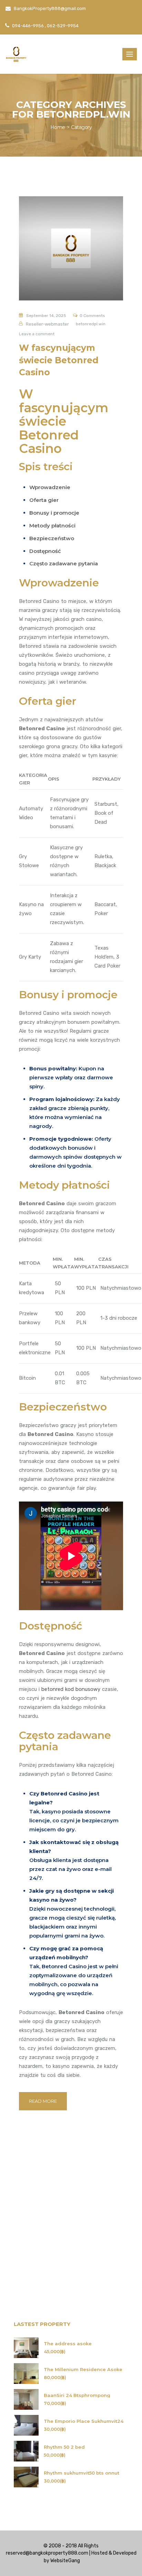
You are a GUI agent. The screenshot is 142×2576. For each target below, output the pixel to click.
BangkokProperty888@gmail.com (49, 8)
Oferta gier (44, 500)
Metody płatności (52, 526)
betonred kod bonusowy (71, 1689)
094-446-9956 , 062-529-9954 (45, 26)
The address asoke (68, 2344)
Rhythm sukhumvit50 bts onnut (82, 2473)
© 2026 (89, 2561)
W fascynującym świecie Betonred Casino (59, 360)
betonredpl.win (91, 324)
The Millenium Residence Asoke (83, 2370)
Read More (43, 2101)
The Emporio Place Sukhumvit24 (84, 2421)
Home (58, 127)
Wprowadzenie (50, 487)
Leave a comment (37, 334)
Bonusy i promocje (54, 513)
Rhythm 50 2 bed (64, 2447)
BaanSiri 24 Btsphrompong (77, 2395)
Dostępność (45, 551)
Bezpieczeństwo (52, 538)
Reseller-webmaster (47, 324)
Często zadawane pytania (64, 563)
